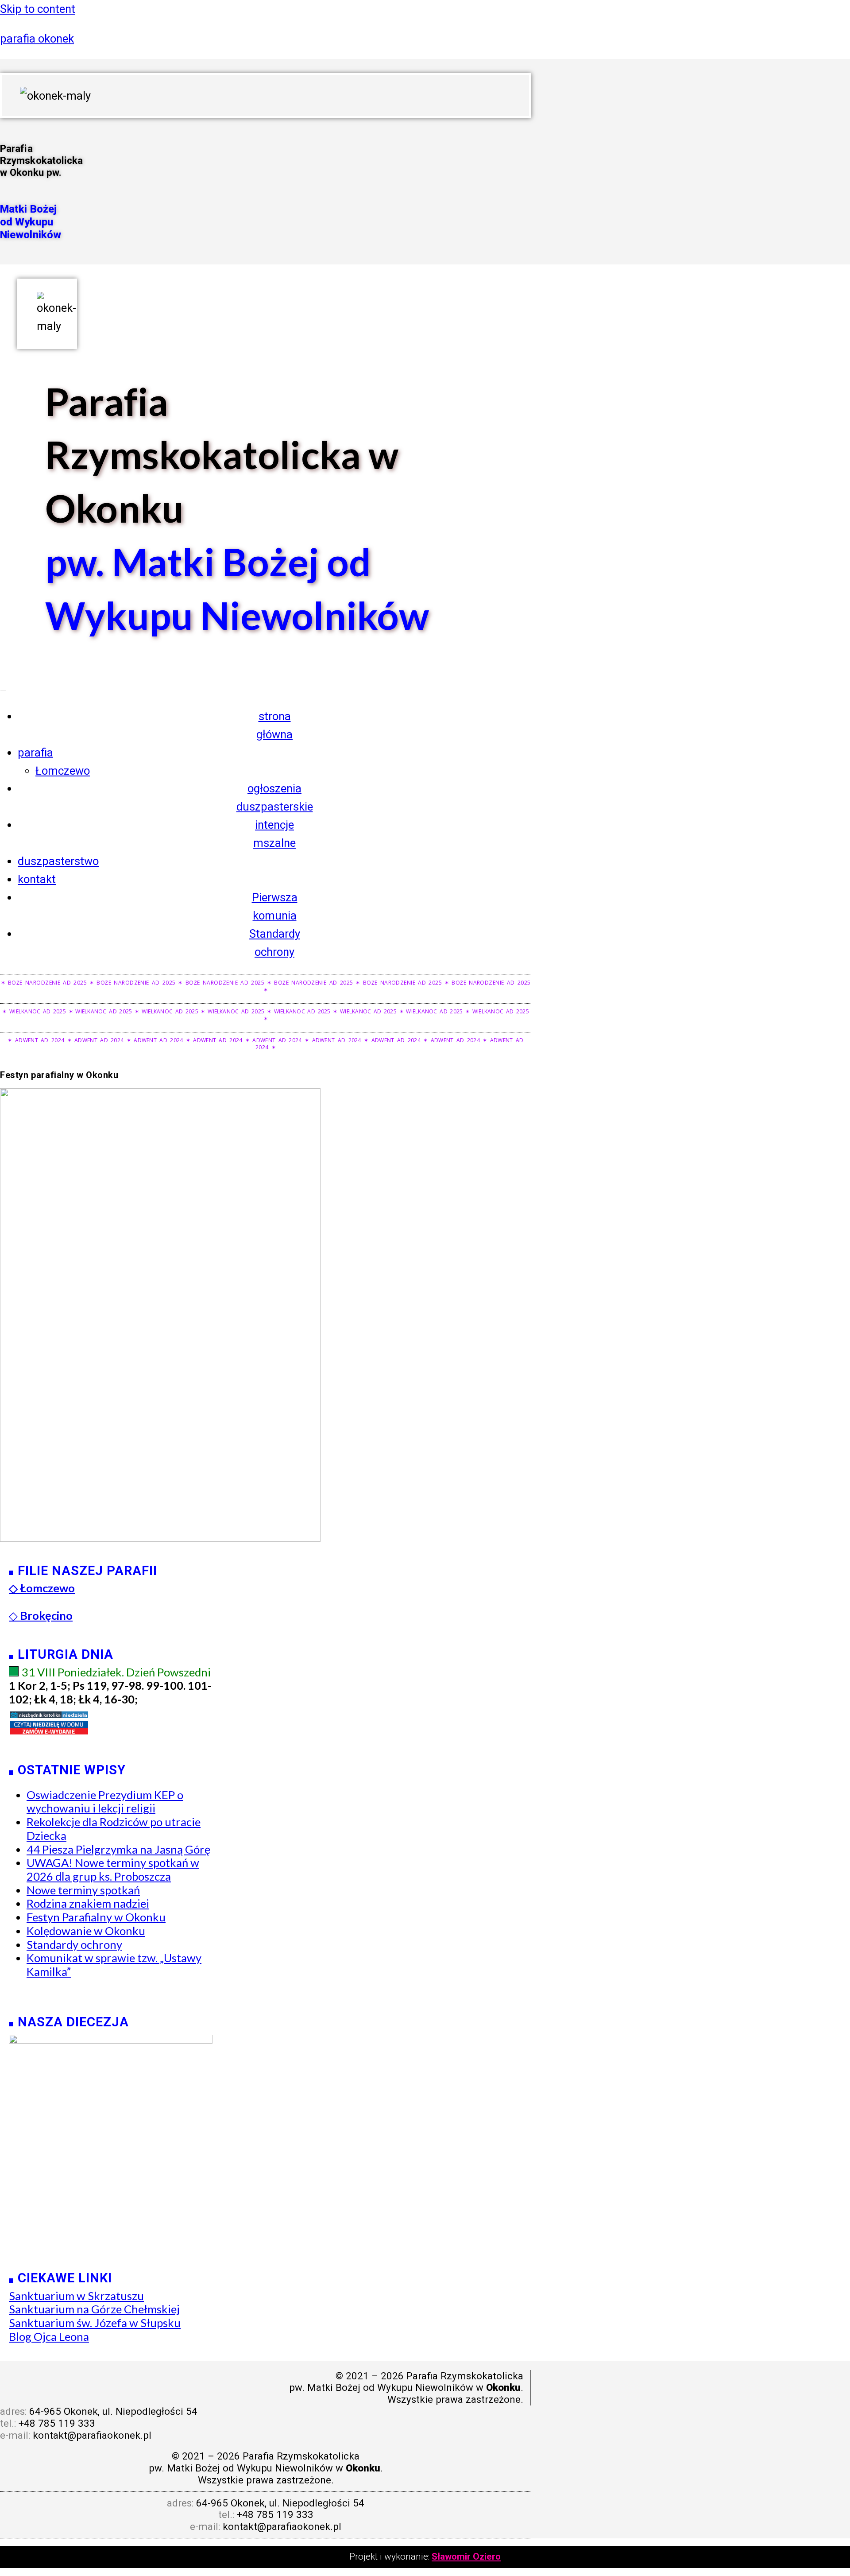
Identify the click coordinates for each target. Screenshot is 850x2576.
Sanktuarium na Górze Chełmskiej (94, 2309)
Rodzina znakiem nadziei (88, 1903)
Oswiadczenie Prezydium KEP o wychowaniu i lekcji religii (105, 1802)
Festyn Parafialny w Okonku (96, 1917)
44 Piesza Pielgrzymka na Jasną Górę (118, 1849)
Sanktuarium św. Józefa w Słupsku (95, 2323)
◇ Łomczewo (42, 1588)
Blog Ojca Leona (49, 2336)
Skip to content (38, 9)
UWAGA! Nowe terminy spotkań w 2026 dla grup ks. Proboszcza (113, 1869)
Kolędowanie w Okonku (86, 1931)
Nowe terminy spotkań (83, 1890)
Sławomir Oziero (466, 2557)
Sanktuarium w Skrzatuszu (76, 2296)
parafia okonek (37, 39)
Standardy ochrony (74, 1944)
